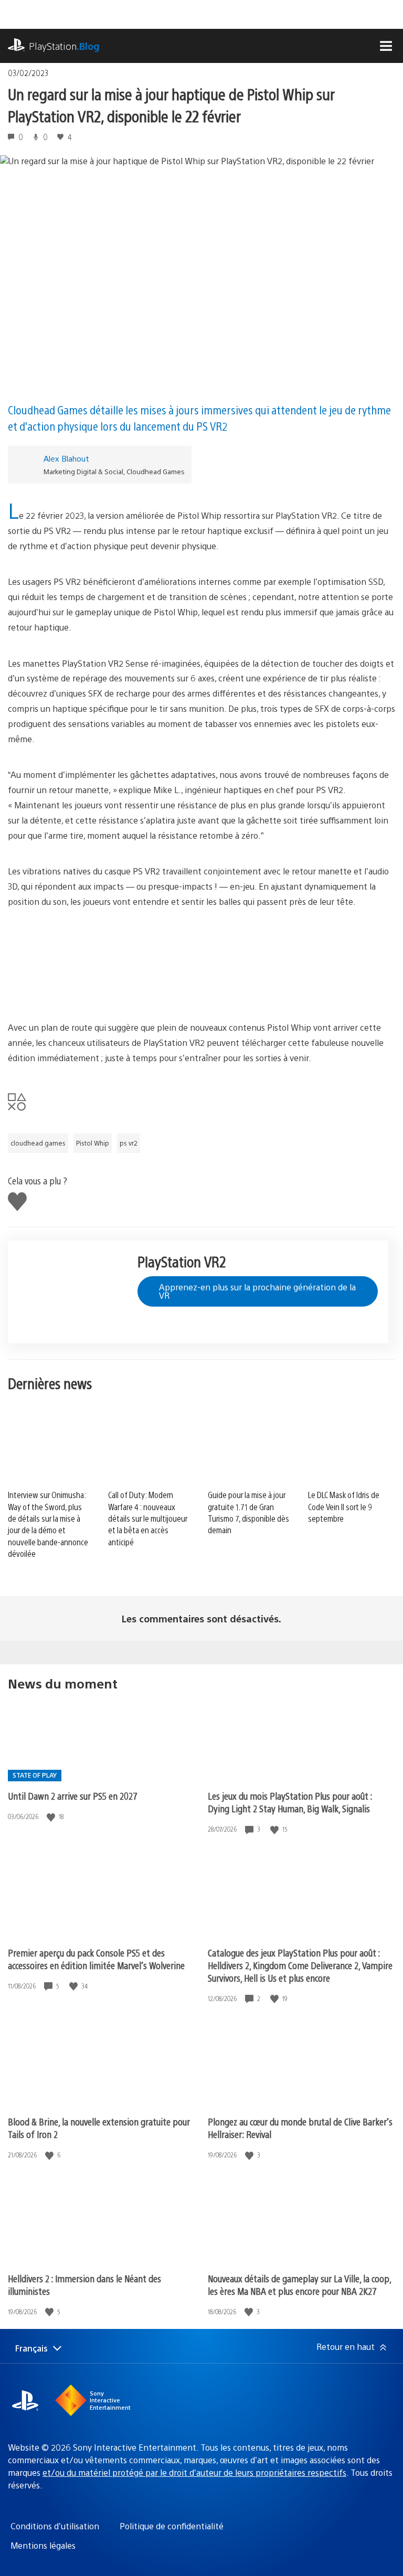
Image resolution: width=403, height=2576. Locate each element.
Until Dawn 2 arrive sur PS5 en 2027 (73, 1796)
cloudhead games (38, 1143)
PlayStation (64, 46)
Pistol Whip (93, 1143)
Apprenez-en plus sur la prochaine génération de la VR (257, 1291)
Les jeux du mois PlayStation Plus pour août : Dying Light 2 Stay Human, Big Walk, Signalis (290, 1802)
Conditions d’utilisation (55, 2526)
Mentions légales (43, 2545)
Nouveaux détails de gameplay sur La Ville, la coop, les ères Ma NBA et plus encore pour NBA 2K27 (299, 2285)
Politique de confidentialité (172, 2526)
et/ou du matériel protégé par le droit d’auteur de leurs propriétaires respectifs (194, 2472)
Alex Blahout (66, 458)
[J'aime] (52, 1817)
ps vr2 (129, 1143)
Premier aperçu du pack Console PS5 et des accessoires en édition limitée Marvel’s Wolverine (96, 1959)
